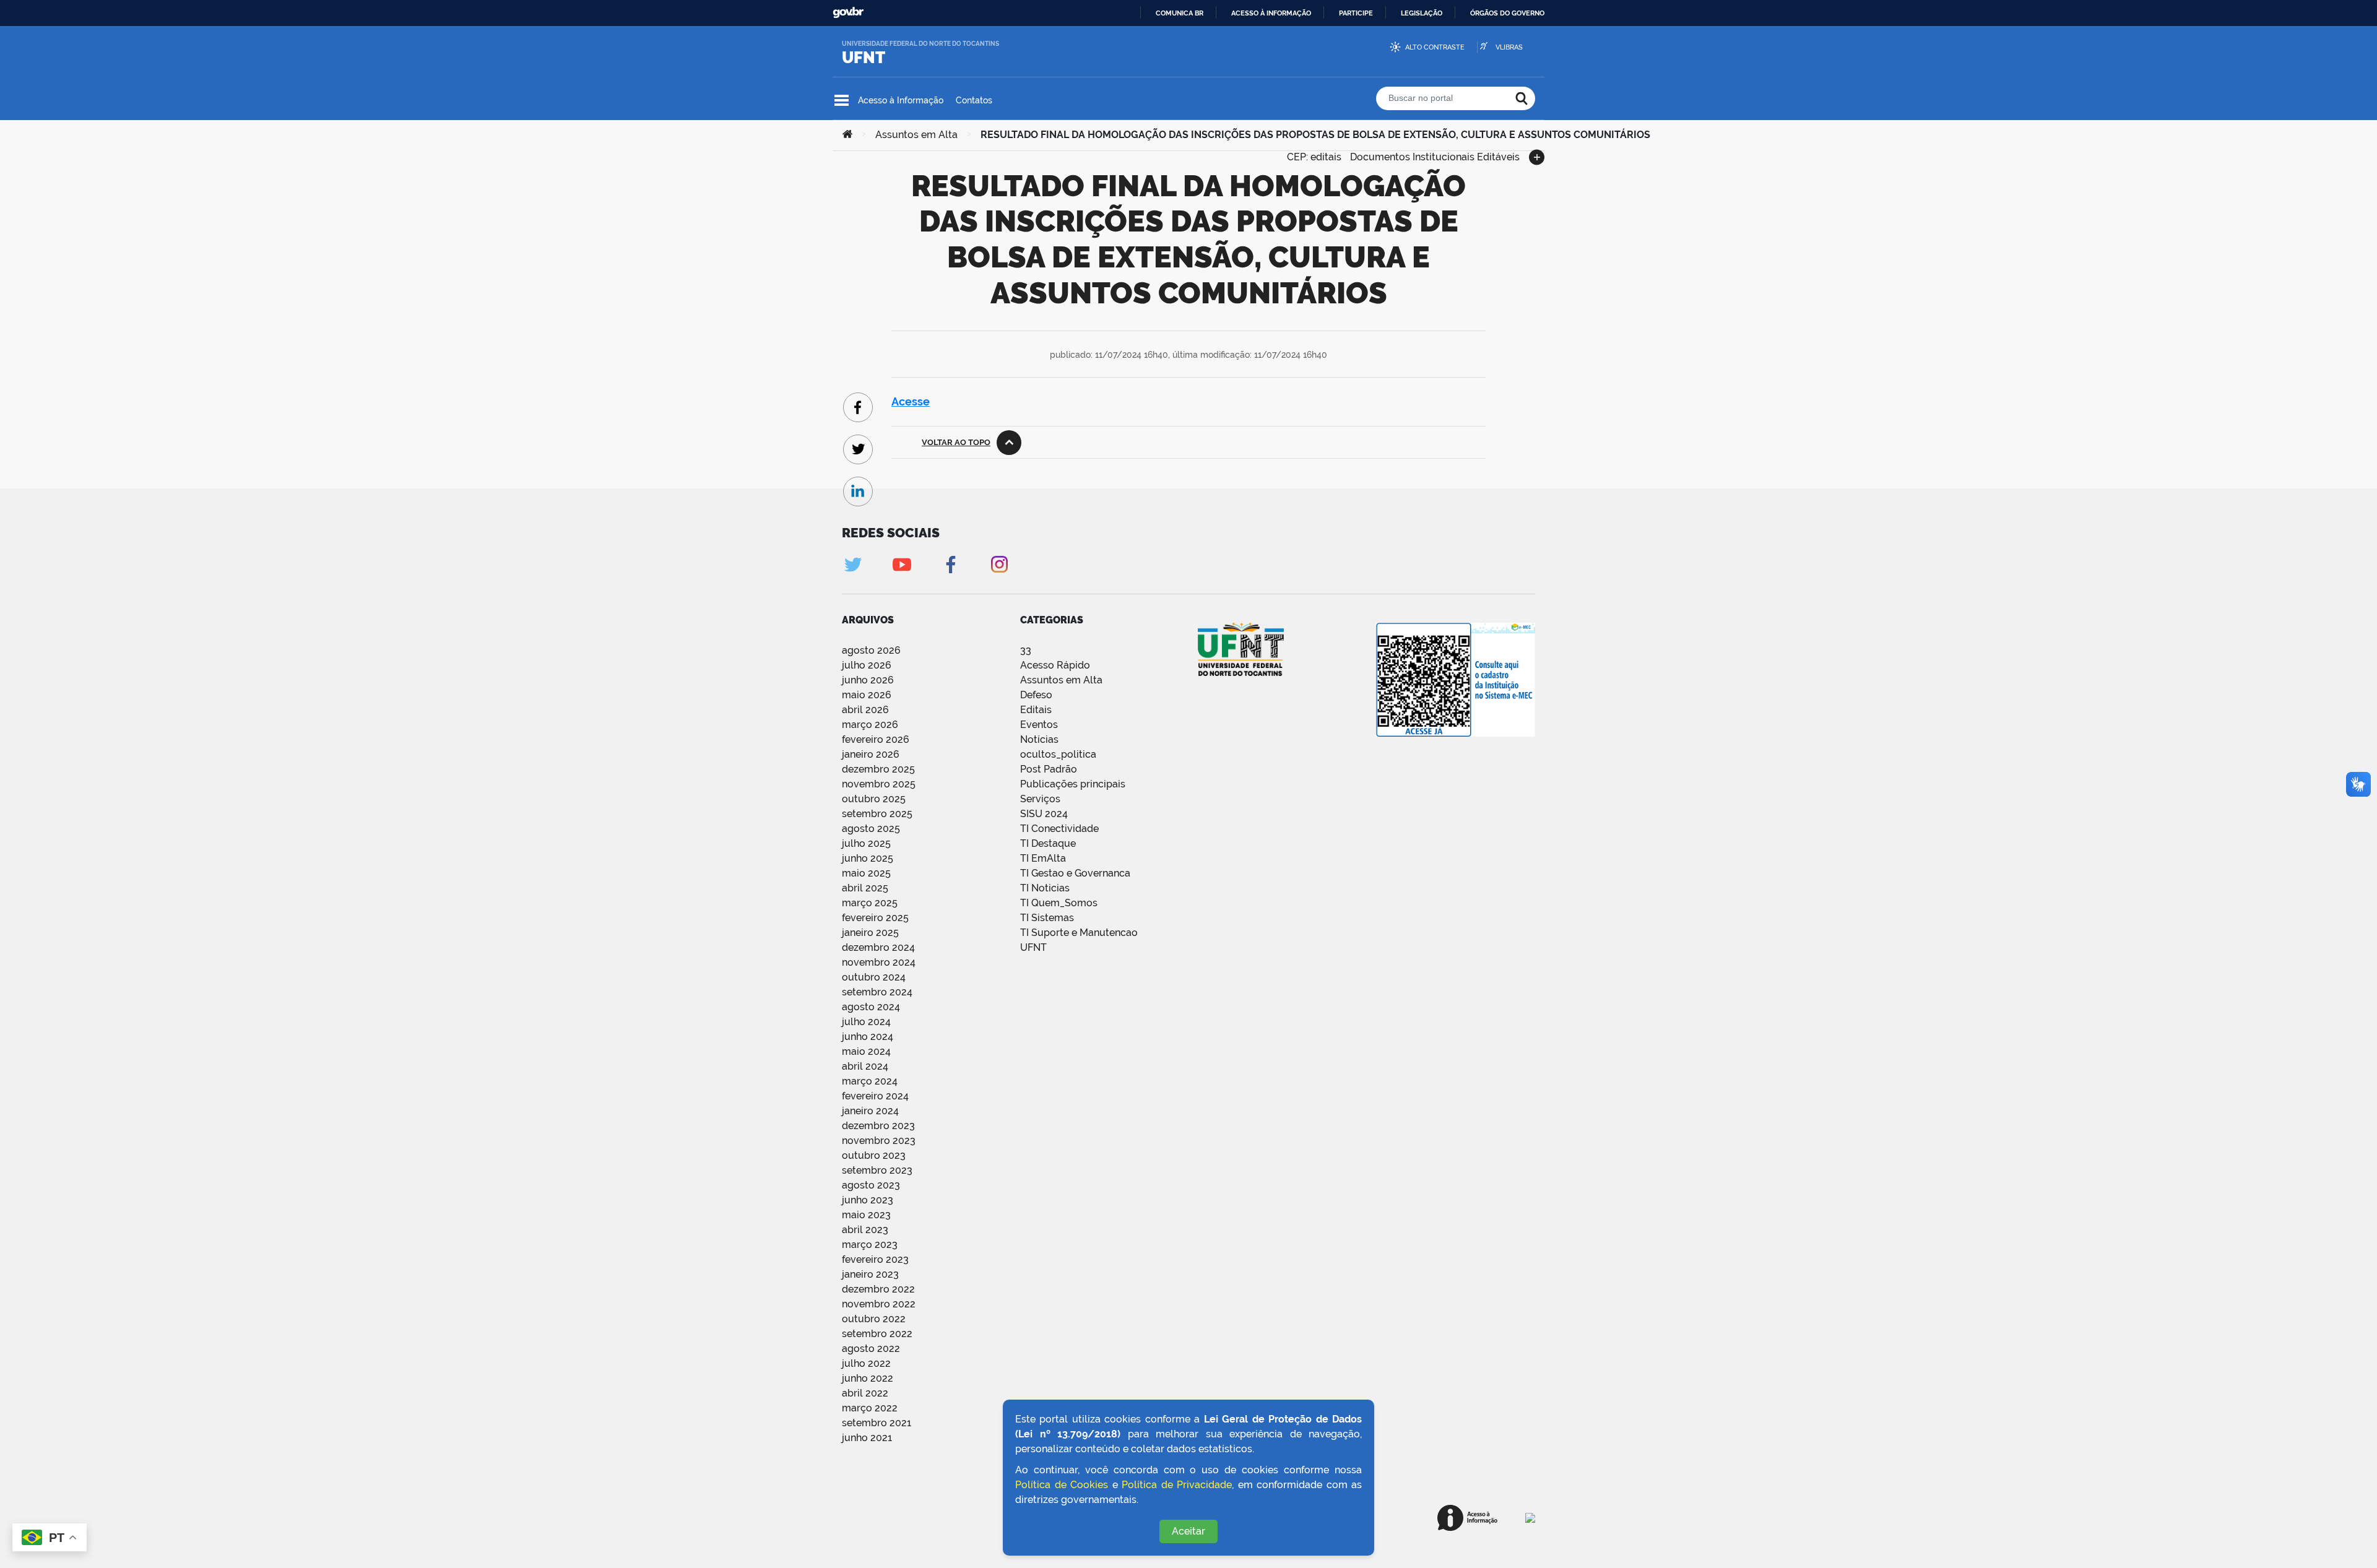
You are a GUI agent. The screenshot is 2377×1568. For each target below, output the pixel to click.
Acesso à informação (1271, 13)
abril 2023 (865, 1230)
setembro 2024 (877, 992)
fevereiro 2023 (875, 1259)
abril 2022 (865, 1393)
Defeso (1036, 695)
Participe (1356, 13)
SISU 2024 (1044, 814)
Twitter (853, 564)
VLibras (1509, 47)
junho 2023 (868, 1200)
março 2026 (870, 725)
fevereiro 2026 (876, 739)
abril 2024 (865, 1066)
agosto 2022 (871, 1349)
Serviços (1040, 799)
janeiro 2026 (871, 754)
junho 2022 (868, 1378)
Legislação (1422, 13)
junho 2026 (868, 680)
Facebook (950, 564)
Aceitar (1188, 1531)
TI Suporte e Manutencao (1079, 933)
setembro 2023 (877, 1170)
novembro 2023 (879, 1141)
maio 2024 (866, 1051)
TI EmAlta (1043, 858)
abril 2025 (865, 888)
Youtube (902, 564)
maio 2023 (866, 1215)
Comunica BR (1180, 13)
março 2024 (870, 1081)
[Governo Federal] (1530, 1518)
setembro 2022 (877, 1334)
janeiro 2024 (870, 1111)
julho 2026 (867, 665)
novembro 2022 (879, 1304)
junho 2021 (867, 1438)
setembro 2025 (877, 814)
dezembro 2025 (878, 769)
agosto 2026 (871, 650)
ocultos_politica (1058, 754)
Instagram (999, 564)
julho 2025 (866, 843)
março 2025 (870, 903)
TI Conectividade (1059, 829)
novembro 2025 (879, 784)
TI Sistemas (1047, 918)
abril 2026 (865, 710)
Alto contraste (1435, 47)
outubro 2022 (874, 1319)
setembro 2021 (877, 1423)
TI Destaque (1048, 843)
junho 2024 (868, 1037)
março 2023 (870, 1245)
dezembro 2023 (878, 1126)
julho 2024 (866, 1022)
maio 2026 (867, 695)
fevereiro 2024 (875, 1096)
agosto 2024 (871, 1007)
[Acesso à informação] (1467, 1518)
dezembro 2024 (878, 947)
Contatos (974, 100)
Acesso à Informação (901, 100)
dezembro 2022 (878, 1289)
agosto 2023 (871, 1185)
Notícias (1039, 739)
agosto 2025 (871, 829)
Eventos (1039, 725)
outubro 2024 (874, 977)
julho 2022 (866, 1363)
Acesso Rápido (1055, 665)
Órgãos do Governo (1507, 13)
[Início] (847, 135)
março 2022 (870, 1408)
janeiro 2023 (870, 1274)
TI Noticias (1045, 888)
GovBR (848, 13)
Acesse (911, 401)
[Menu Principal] (842, 100)
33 (1026, 650)
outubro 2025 (874, 799)
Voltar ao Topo (956, 442)
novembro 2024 (879, 962)
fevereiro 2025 (875, 918)
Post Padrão (1049, 769)
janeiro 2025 (870, 933)
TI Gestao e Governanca (1075, 873)
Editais (1036, 710)
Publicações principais (1073, 784)
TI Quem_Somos (1059, 903)
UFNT (864, 58)
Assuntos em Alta (916, 135)
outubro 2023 (874, 1155)
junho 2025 (868, 858)
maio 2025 (866, 873)
